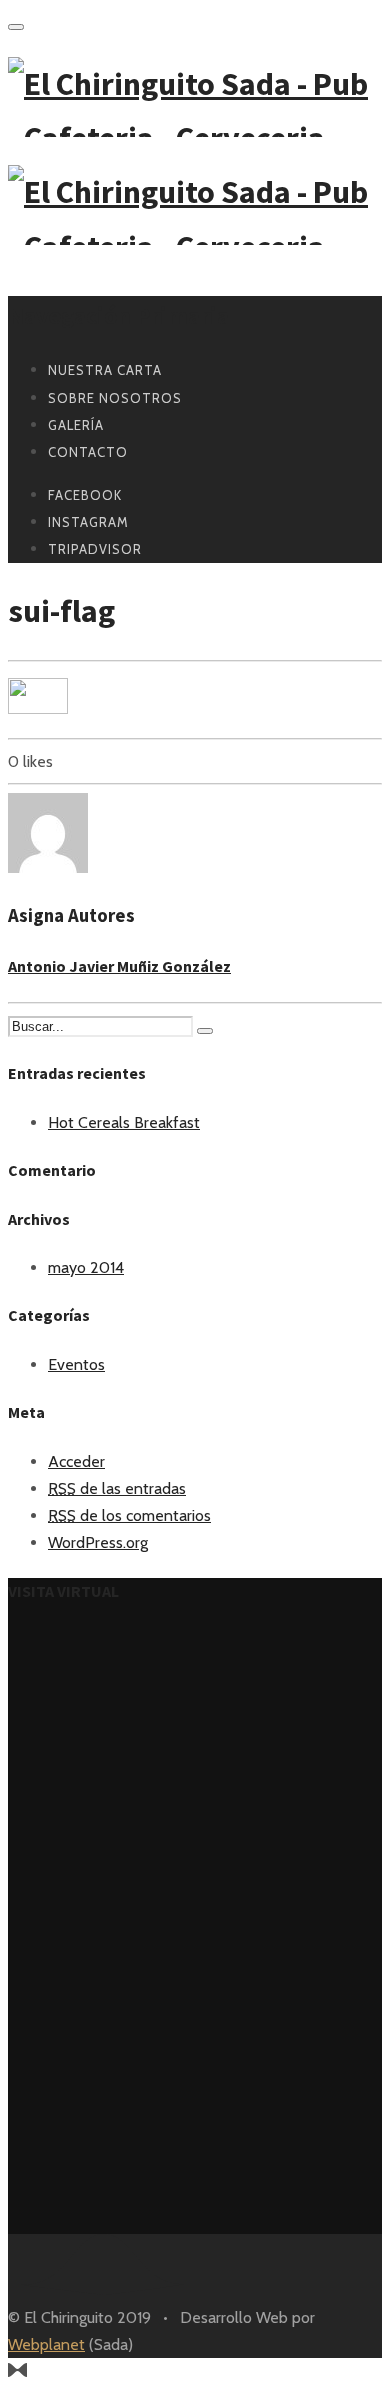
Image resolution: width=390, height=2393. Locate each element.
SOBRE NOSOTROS (115, 398)
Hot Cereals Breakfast (124, 1122)
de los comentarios (129, 1515)
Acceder (76, 1461)
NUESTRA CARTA (105, 370)
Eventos (76, 1364)
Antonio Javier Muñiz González (119, 966)
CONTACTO (88, 452)
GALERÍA (76, 425)
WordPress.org (98, 1542)
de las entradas (117, 1488)
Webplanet (46, 2344)
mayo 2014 (86, 1267)
